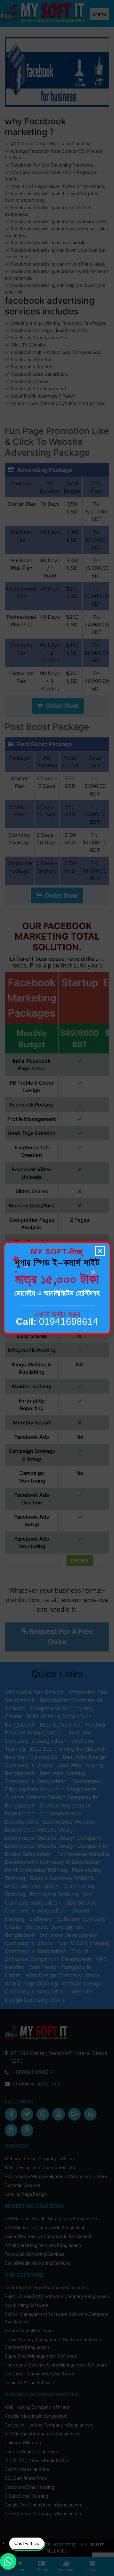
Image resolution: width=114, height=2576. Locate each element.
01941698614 (57, 1321)
